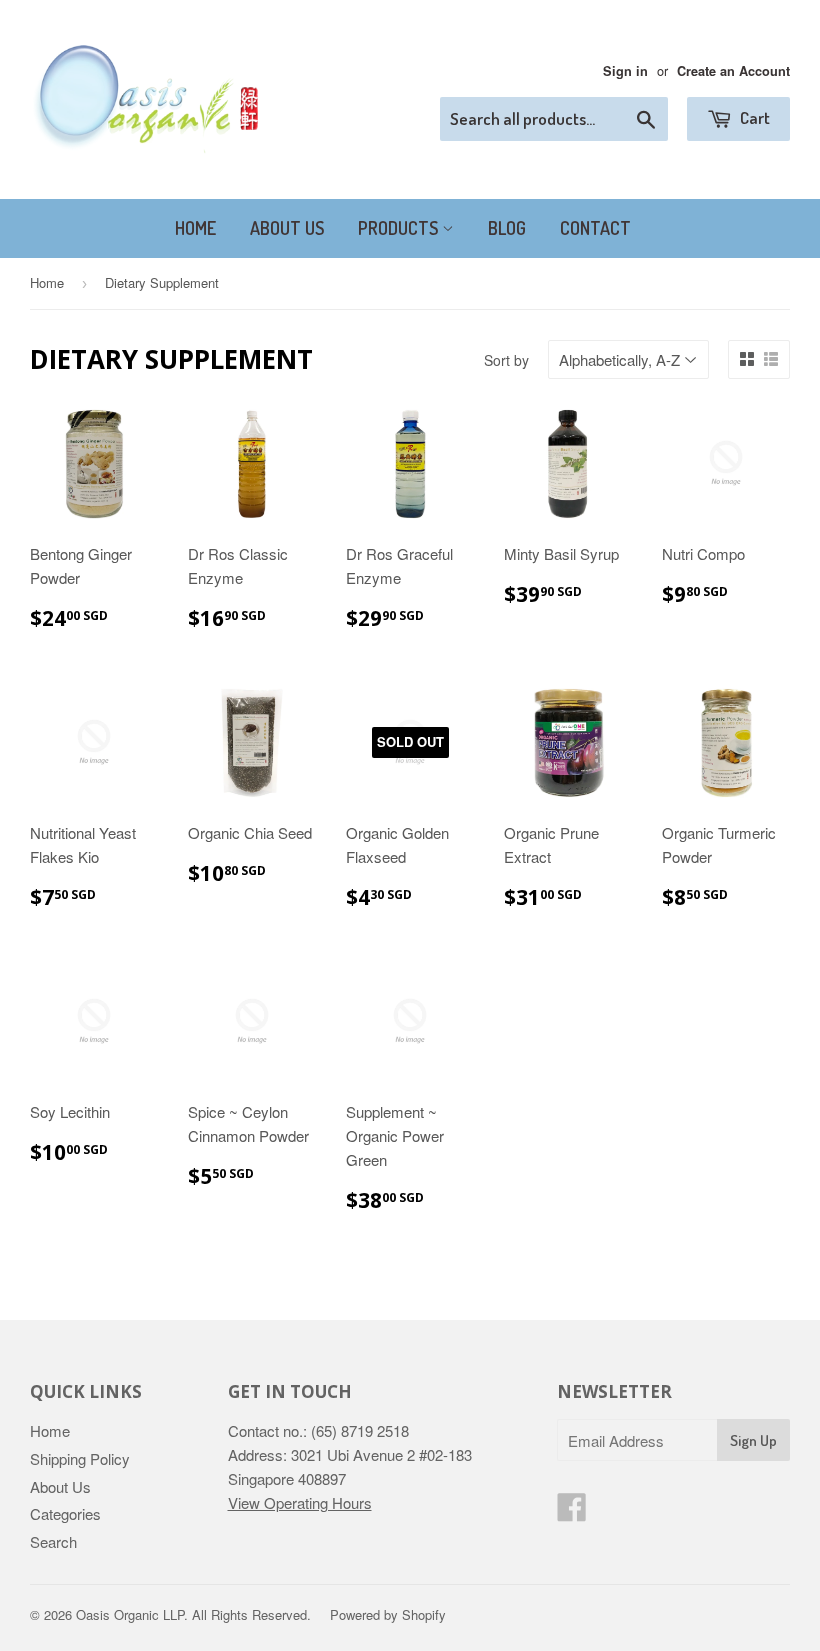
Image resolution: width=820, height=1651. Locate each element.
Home (195, 228)
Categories (65, 1513)
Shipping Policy (80, 1458)
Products (400, 228)
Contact (595, 228)
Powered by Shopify (388, 1614)
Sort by (506, 360)
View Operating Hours (300, 1502)
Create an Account (733, 71)
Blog (507, 228)
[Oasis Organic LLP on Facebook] (572, 1512)
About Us (287, 228)
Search (53, 1541)
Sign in (625, 71)
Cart (753, 117)
